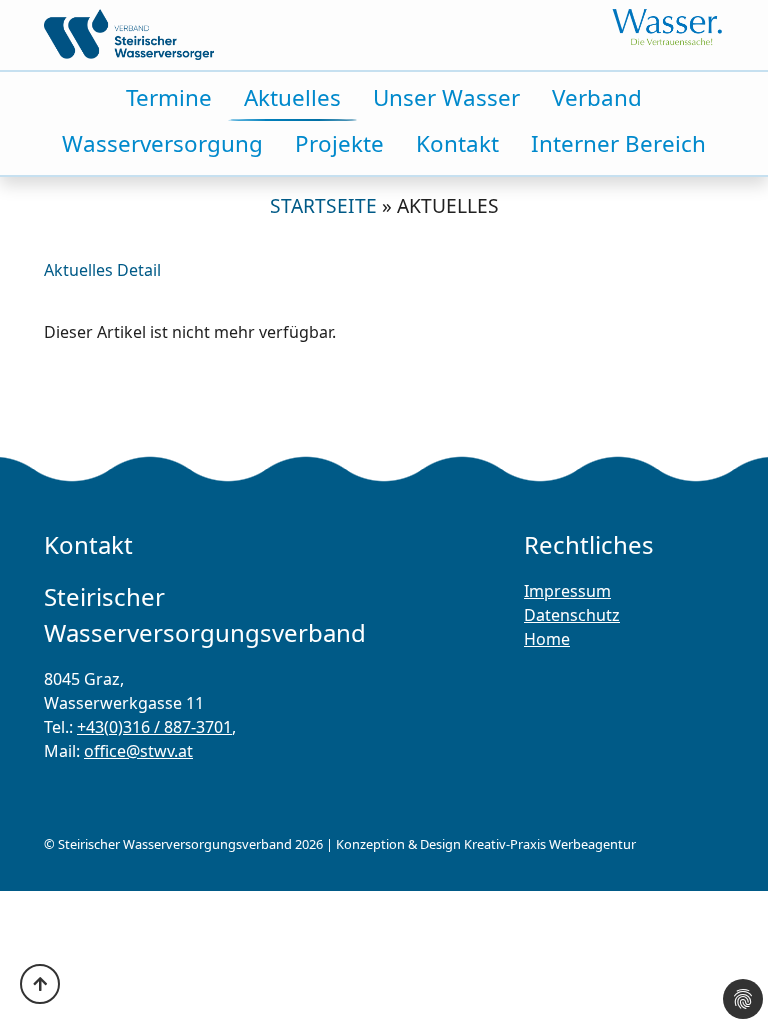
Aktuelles (292, 97)
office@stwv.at (138, 751)
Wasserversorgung (162, 143)
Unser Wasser (446, 97)
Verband (597, 97)
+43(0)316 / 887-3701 (154, 727)
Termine (169, 97)
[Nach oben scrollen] (40, 984)
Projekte (339, 143)
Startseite (323, 205)
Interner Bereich (618, 143)
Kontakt (457, 143)
